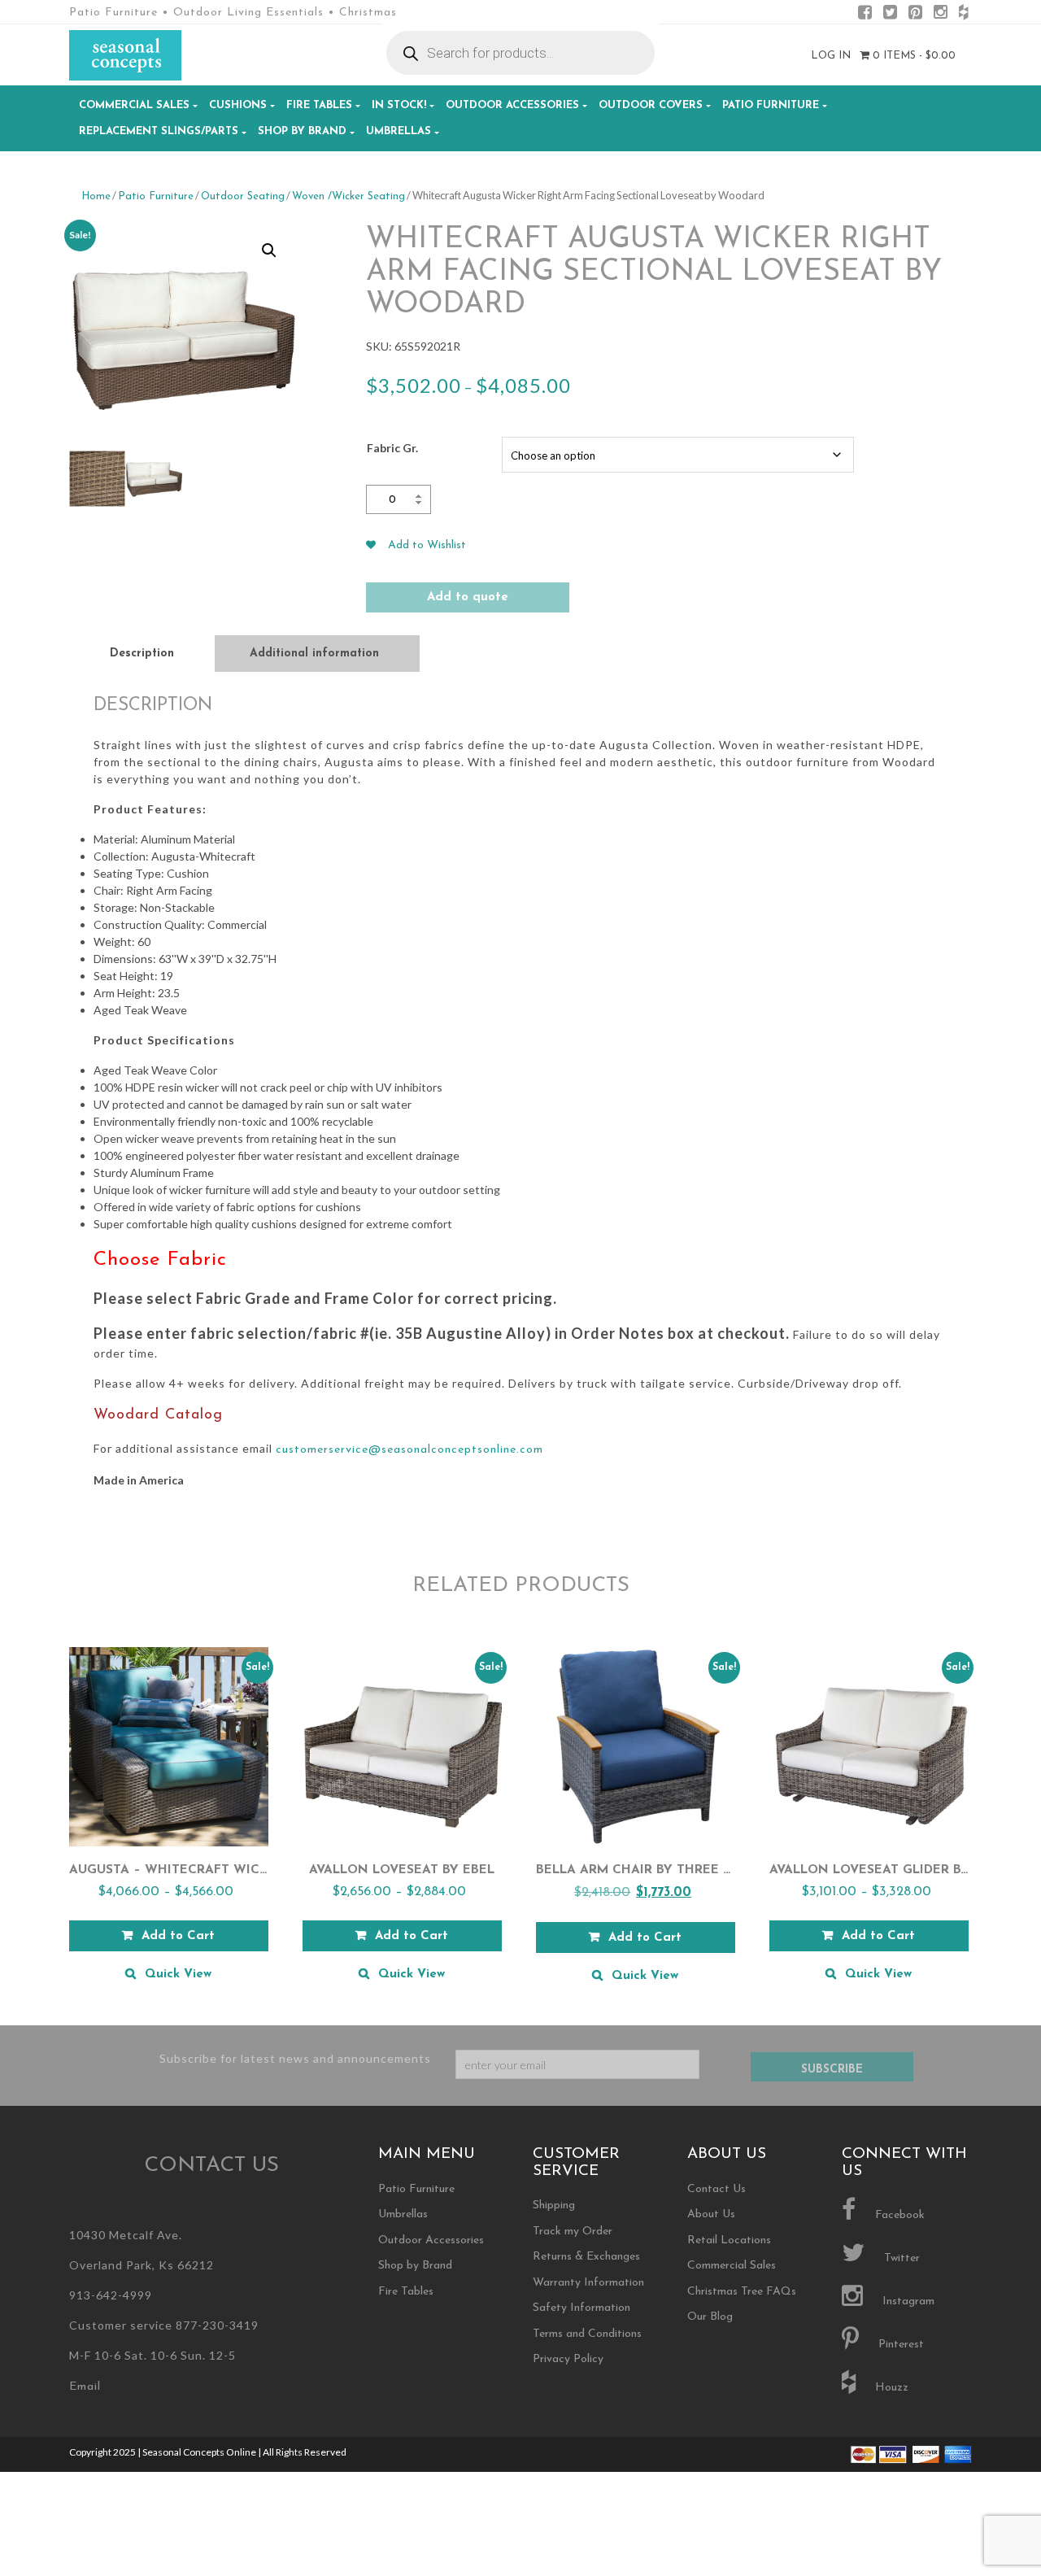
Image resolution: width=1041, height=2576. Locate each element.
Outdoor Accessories (512, 105)
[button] (269, 251)
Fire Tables (319, 105)
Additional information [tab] (314, 654)
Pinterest (899, 2345)
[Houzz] (963, 15)
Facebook (898, 2215)
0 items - (913, 56)
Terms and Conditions (587, 2334)
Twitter (900, 2258)
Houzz (890, 2388)
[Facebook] (865, 15)
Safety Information (581, 2308)
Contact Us (717, 2189)
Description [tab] (142, 654)
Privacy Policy (568, 2359)
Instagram (907, 2301)
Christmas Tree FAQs (742, 2292)
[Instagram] (941, 15)
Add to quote (468, 597)
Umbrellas (399, 131)
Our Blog (710, 2317)
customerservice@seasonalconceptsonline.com (409, 1450)
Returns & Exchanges (586, 2257)
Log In (831, 56)
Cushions (238, 105)
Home (96, 196)
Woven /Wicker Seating (348, 196)
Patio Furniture (771, 105)
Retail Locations (729, 2240)
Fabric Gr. (392, 448)
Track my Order (573, 2232)
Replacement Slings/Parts (159, 131)
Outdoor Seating (243, 196)
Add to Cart (178, 1936)
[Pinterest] (915, 15)
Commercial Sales (134, 105)
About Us (711, 2214)
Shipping (554, 2206)
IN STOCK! (399, 105)
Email (85, 2387)
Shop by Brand (302, 131)
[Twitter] (890, 15)
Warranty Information (588, 2283)
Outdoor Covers (651, 105)
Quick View (178, 1974)
